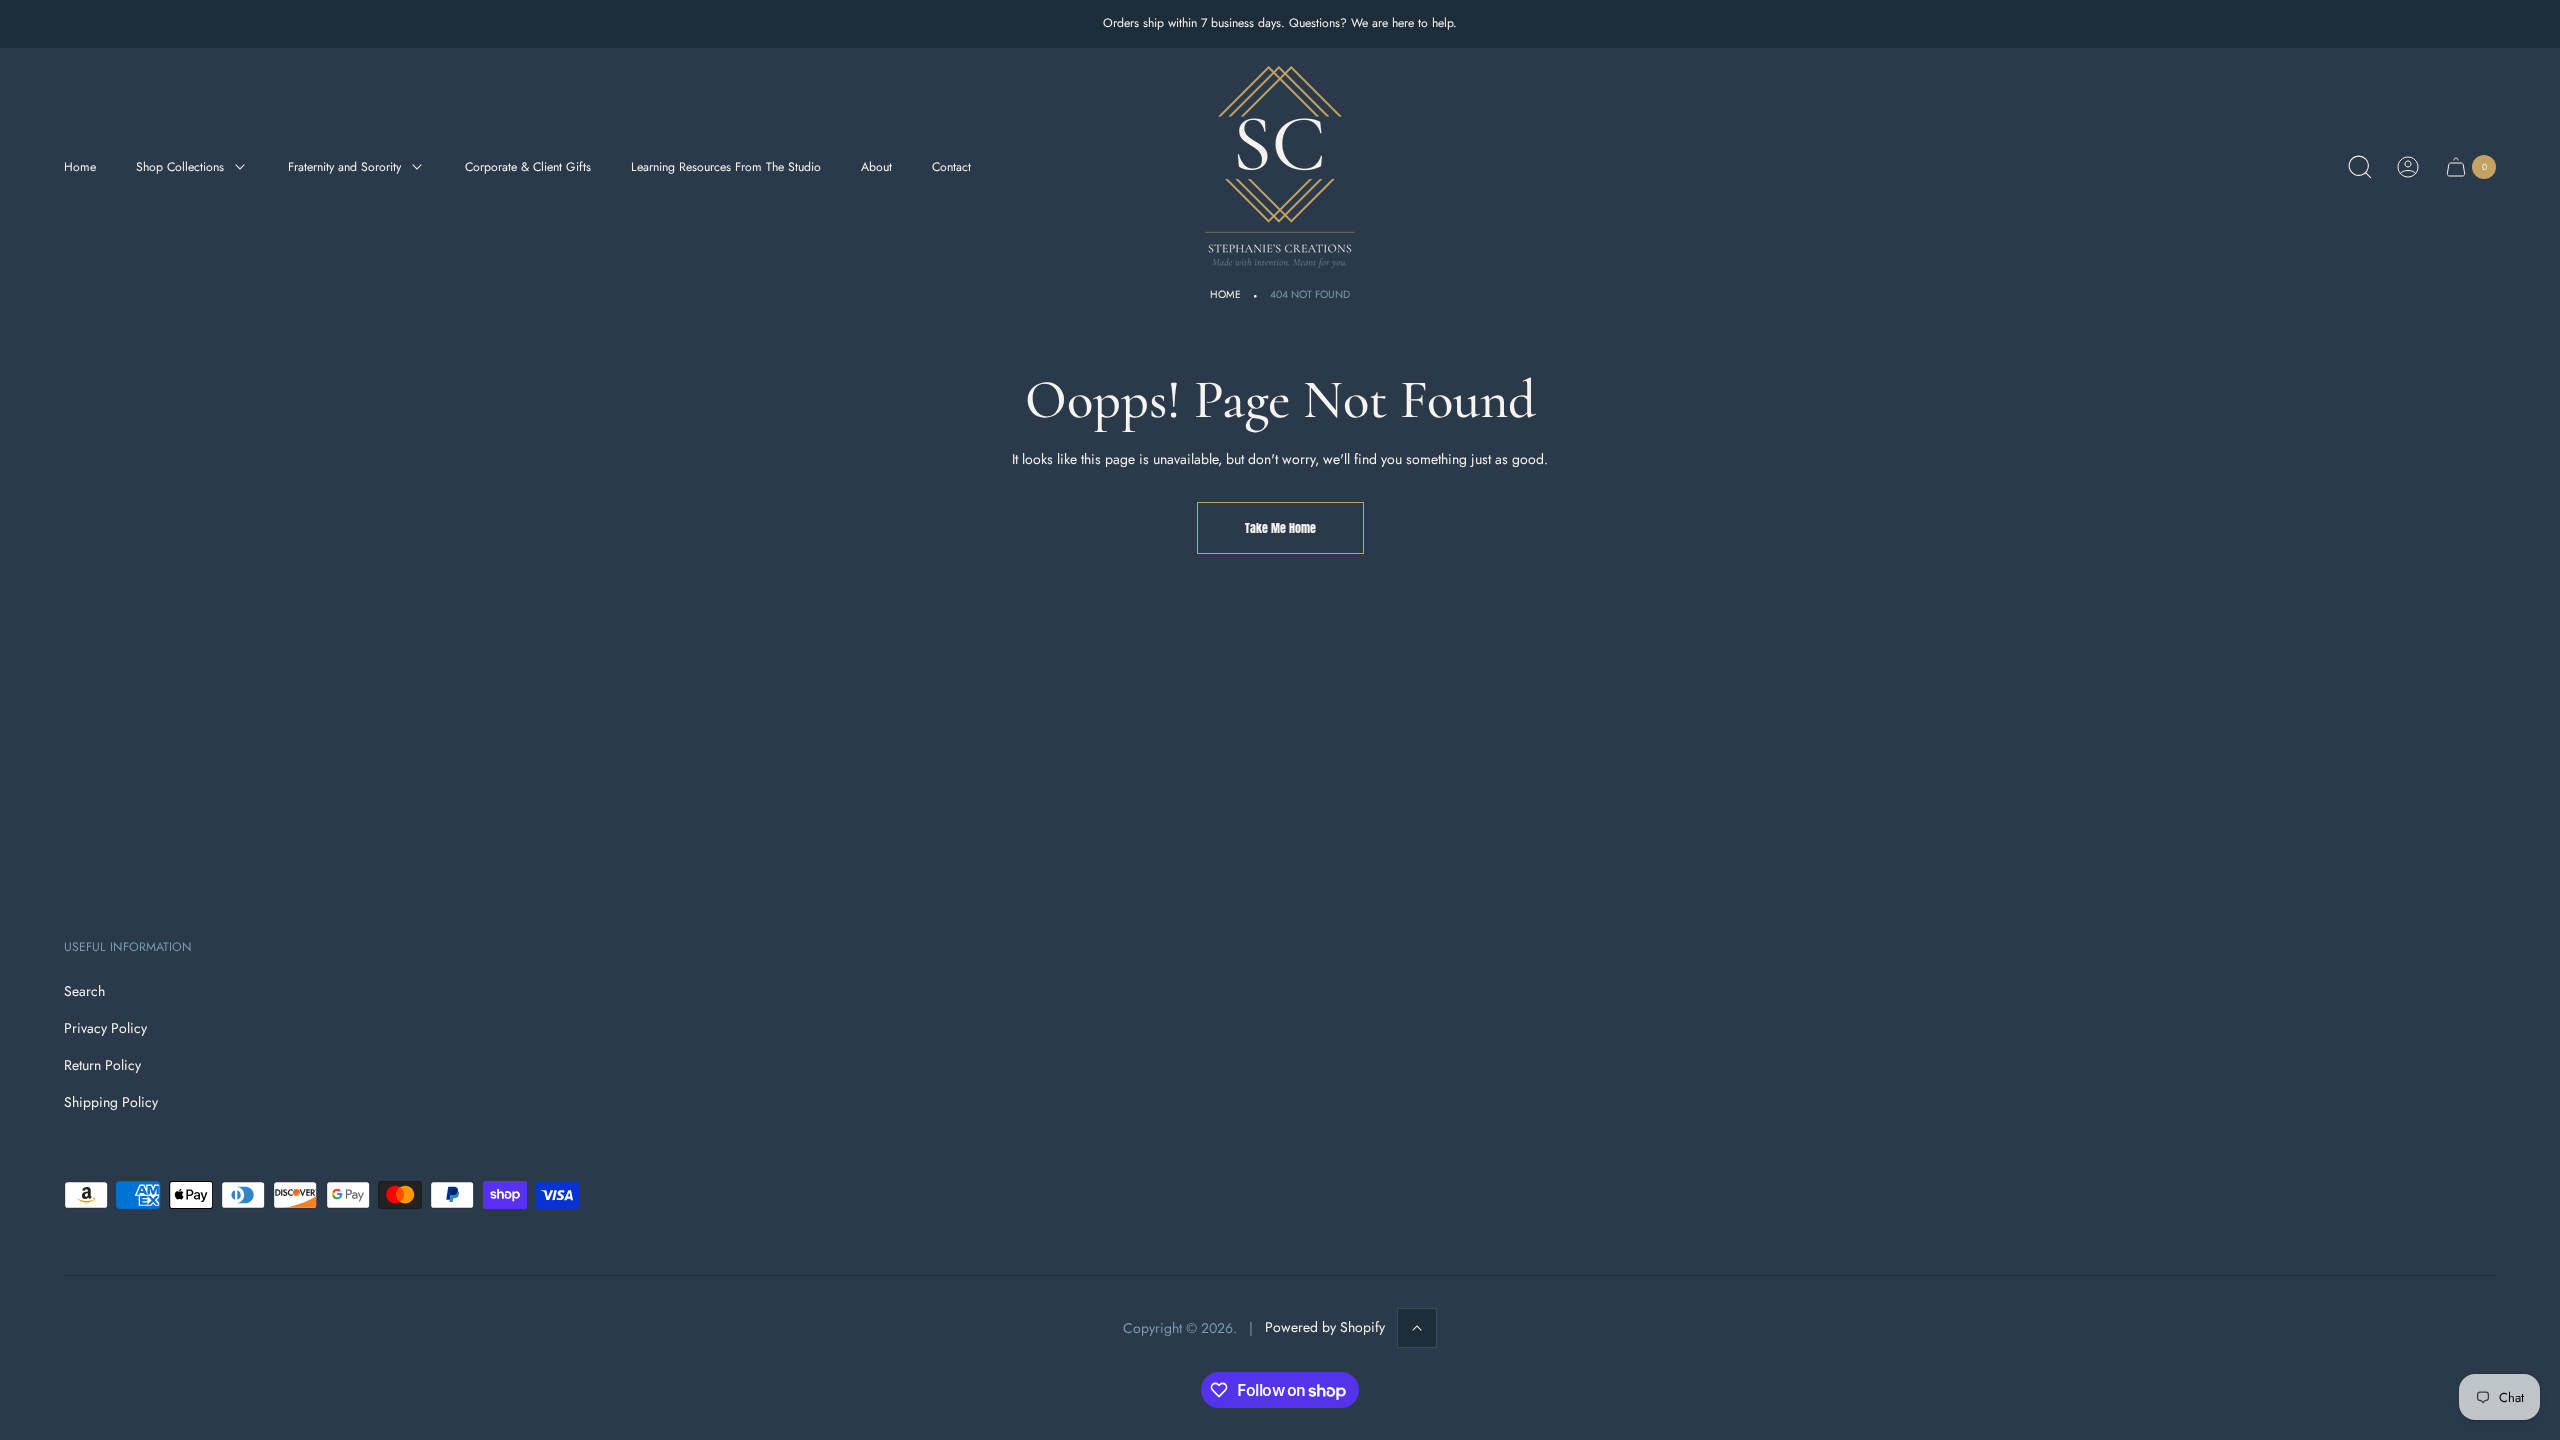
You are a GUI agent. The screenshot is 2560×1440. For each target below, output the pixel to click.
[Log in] (2408, 167)
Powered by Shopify (1325, 1327)
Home (1225, 294)
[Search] (2360, 167)
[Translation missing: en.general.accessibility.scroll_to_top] (1417, 1328)
